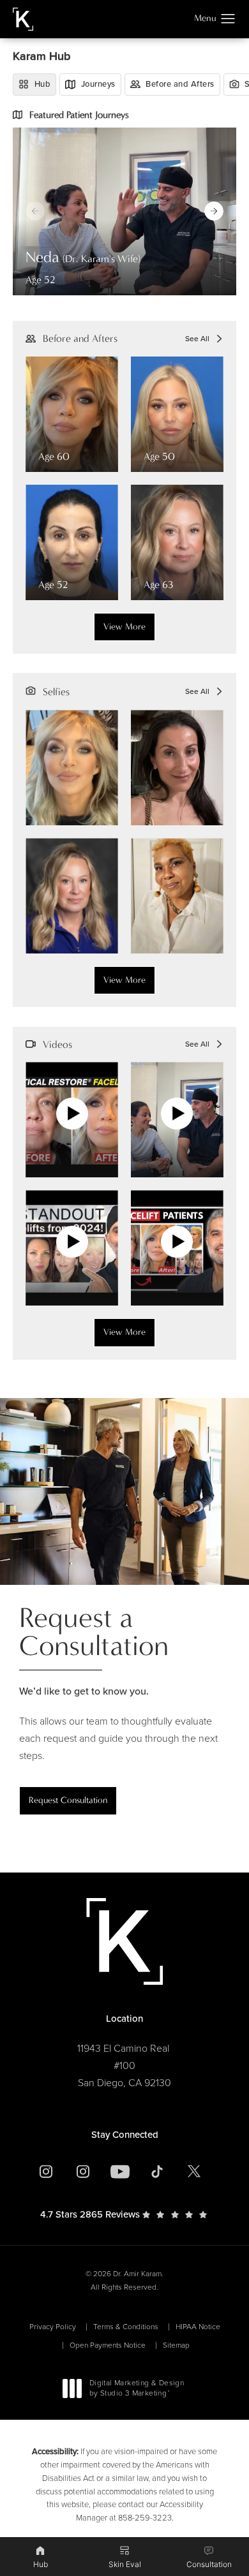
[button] (228, 19)
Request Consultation (68, 1800)
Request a (94, 1632)
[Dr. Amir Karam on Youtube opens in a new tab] (120, 2172)
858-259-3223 (145, 2518)
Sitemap (176, 2345)
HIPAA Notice (198, 2327)
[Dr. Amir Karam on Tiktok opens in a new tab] (157, 2172)
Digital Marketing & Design (136, 2389)
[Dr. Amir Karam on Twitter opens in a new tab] (194, 2172)
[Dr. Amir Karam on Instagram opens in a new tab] (46, 2172)
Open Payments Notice (108, 2345)
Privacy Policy (53, 2327)
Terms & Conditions (126, 2327)
